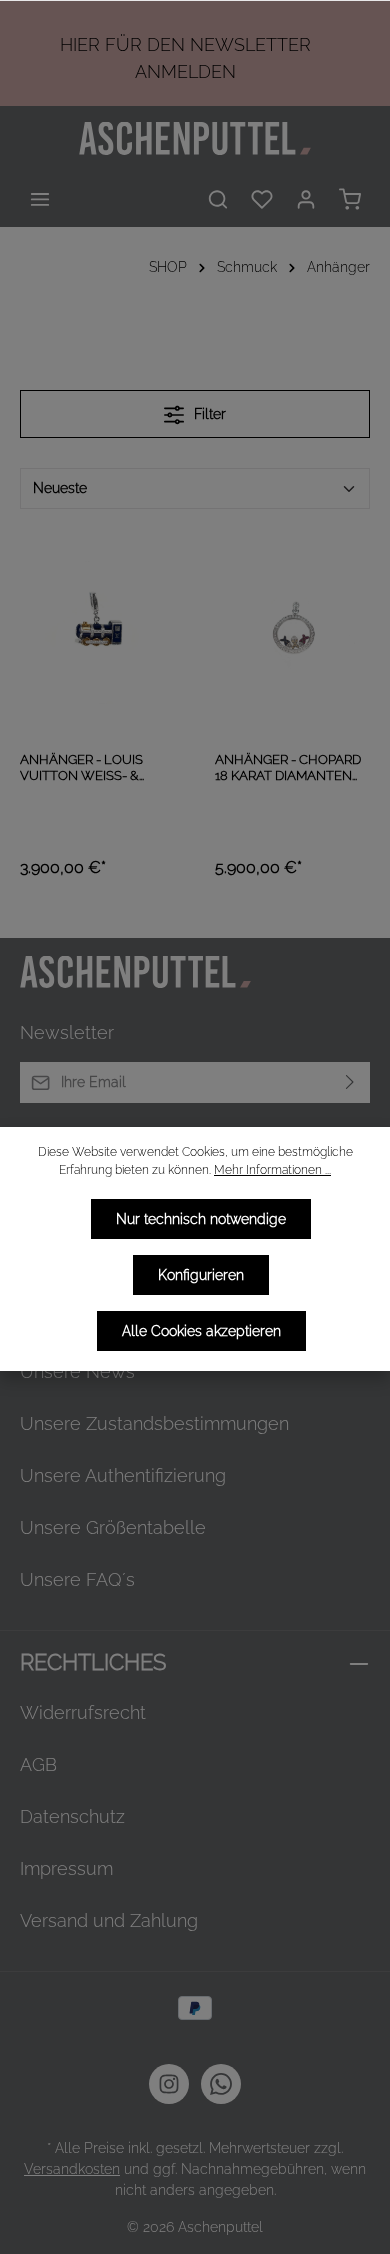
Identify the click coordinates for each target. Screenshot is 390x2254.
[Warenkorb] (350, 199)
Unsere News (77, 1371)
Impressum (66, 1868)
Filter (208, 414)
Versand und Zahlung (109, 1920)
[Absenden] (350, 1082)
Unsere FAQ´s (77, 1579)
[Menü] (40, 199)
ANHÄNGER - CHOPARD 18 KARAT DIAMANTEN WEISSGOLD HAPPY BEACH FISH (288, 768)
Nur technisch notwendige (201, 1219)
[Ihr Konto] (306, 199)
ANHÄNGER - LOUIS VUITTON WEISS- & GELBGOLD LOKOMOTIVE (81, 768)
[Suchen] (218, 199)
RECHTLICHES (93, 1662)
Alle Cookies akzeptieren (201, 1331)
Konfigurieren (201, 1275)
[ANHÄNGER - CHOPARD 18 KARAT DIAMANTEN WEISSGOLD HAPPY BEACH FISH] (292, 632)
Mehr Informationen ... (272, 1170)
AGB (38, 1764)
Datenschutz (72, 1816)
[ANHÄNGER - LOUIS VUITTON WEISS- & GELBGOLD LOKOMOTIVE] (97, 632)
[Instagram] (169, 2084)
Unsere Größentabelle (113, 1527)
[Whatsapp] (221, 2084)
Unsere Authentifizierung (123, 1475)
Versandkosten (72, 2169)
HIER (80, 44)
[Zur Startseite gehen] (194, 138)
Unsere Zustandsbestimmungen (154, 1423)
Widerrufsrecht (83, 1712)
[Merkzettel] (262, 199)
